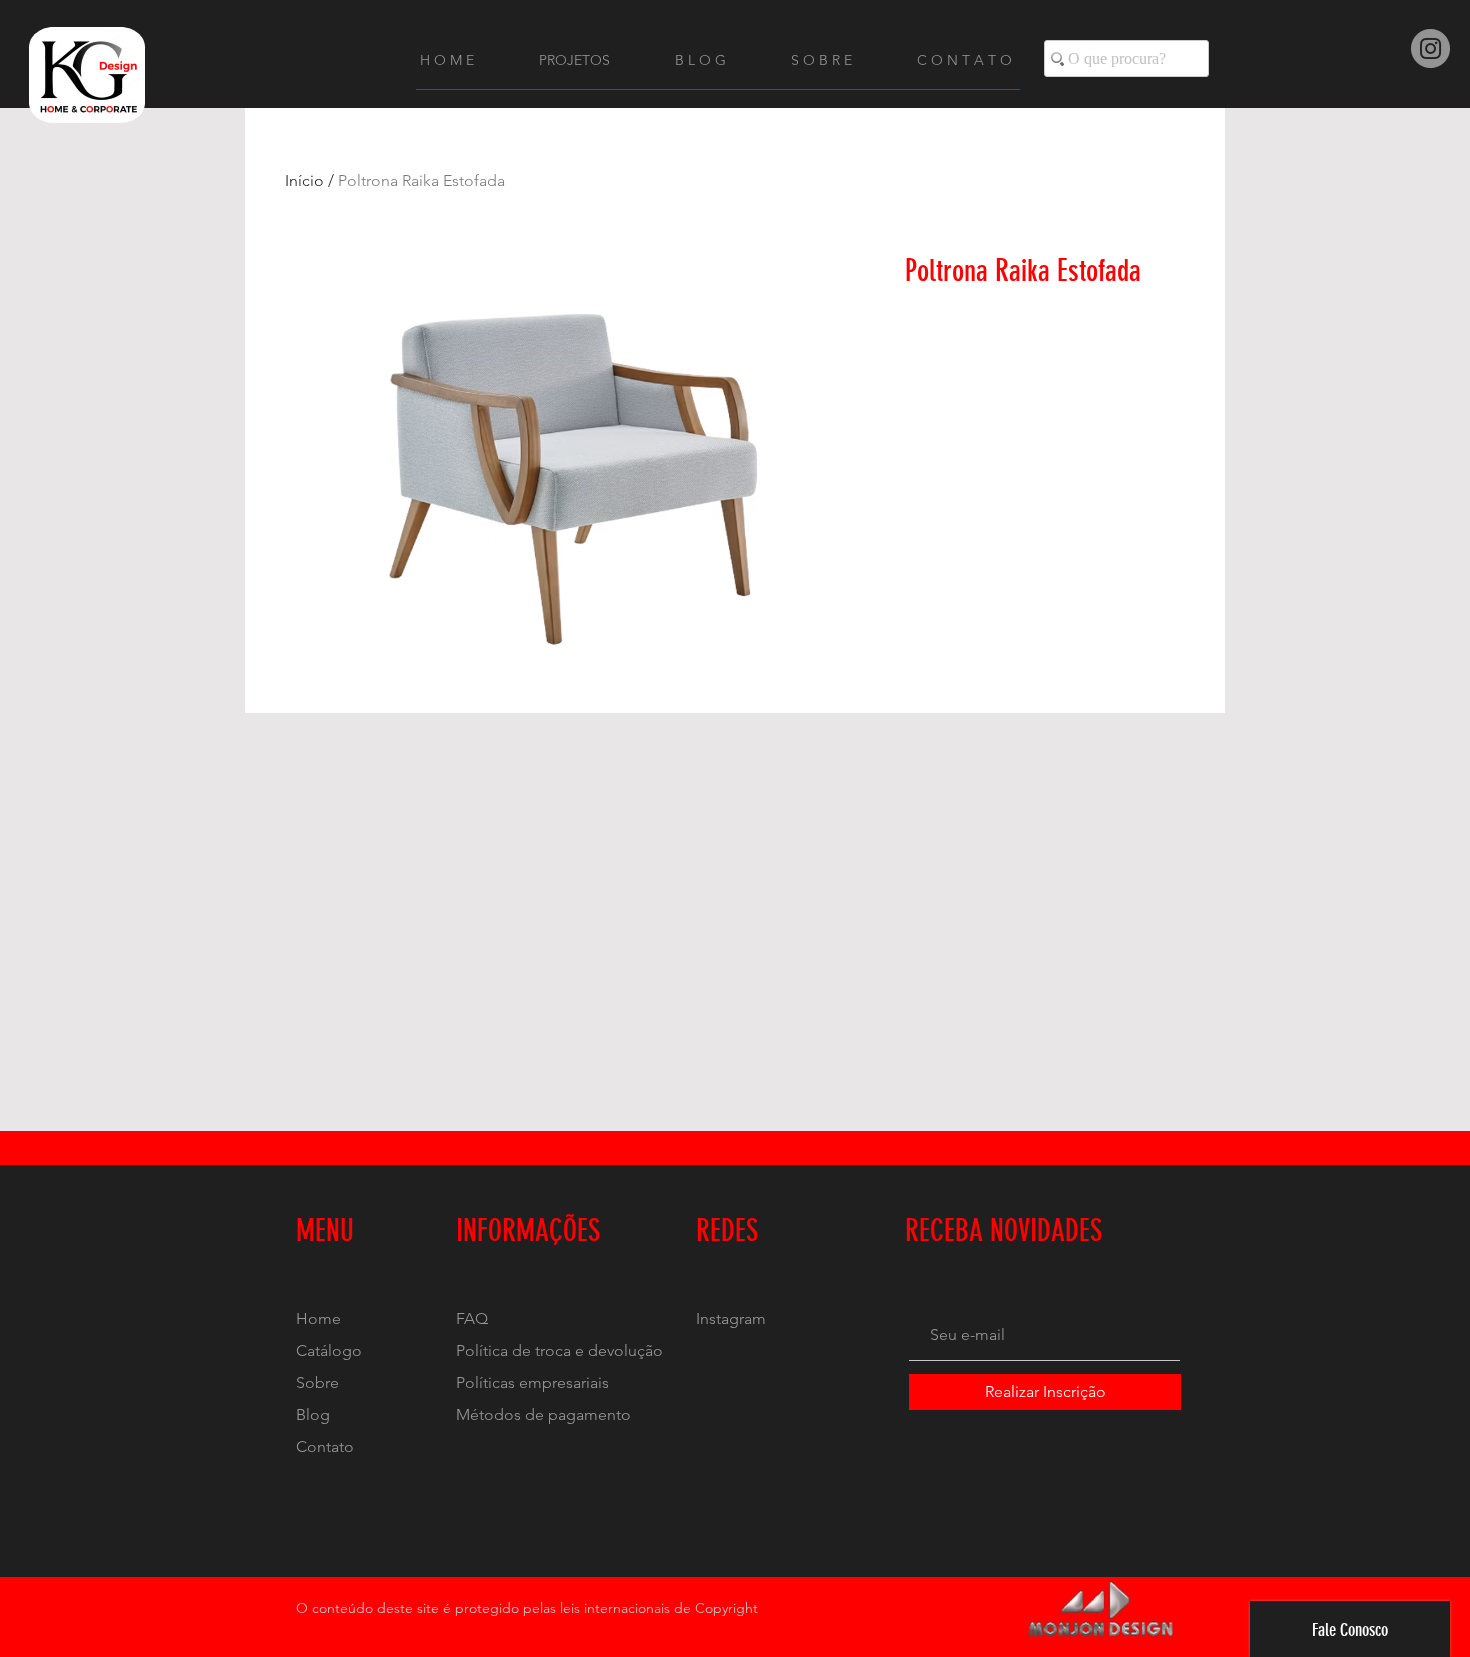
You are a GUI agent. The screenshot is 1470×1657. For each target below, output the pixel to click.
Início (304, 180)
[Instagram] (1430, 48)
